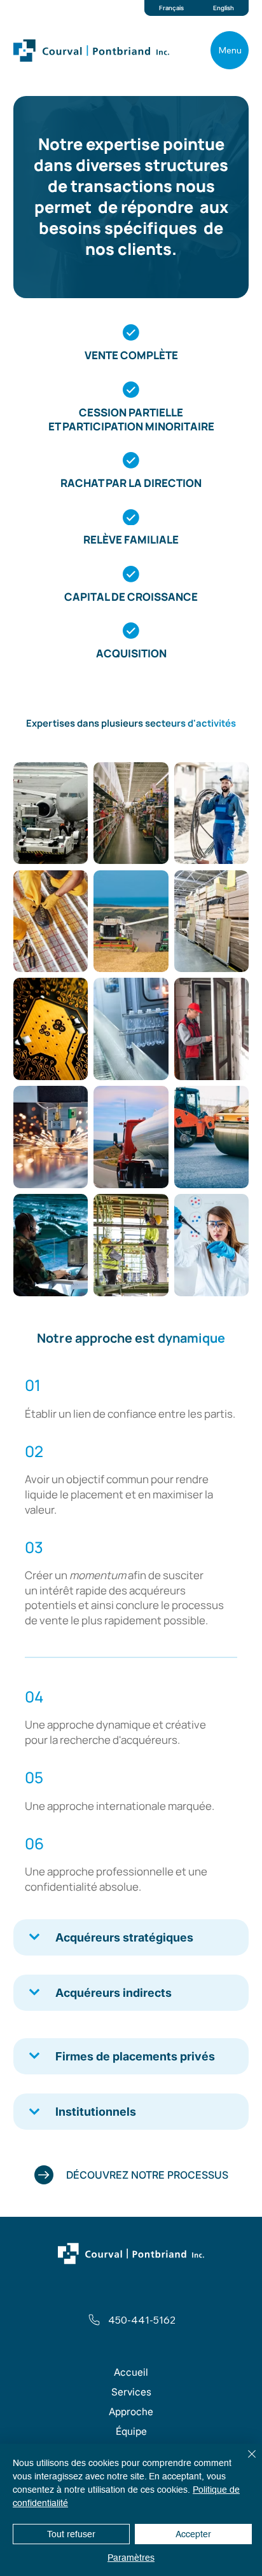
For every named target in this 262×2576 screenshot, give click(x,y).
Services (131, 2392)
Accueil (131, 2372)
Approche (131, 2412)
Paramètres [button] (131, 2558)
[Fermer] (244, 2462)
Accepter (193, 2534)
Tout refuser (71, 2534)
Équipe (131, 2431)
